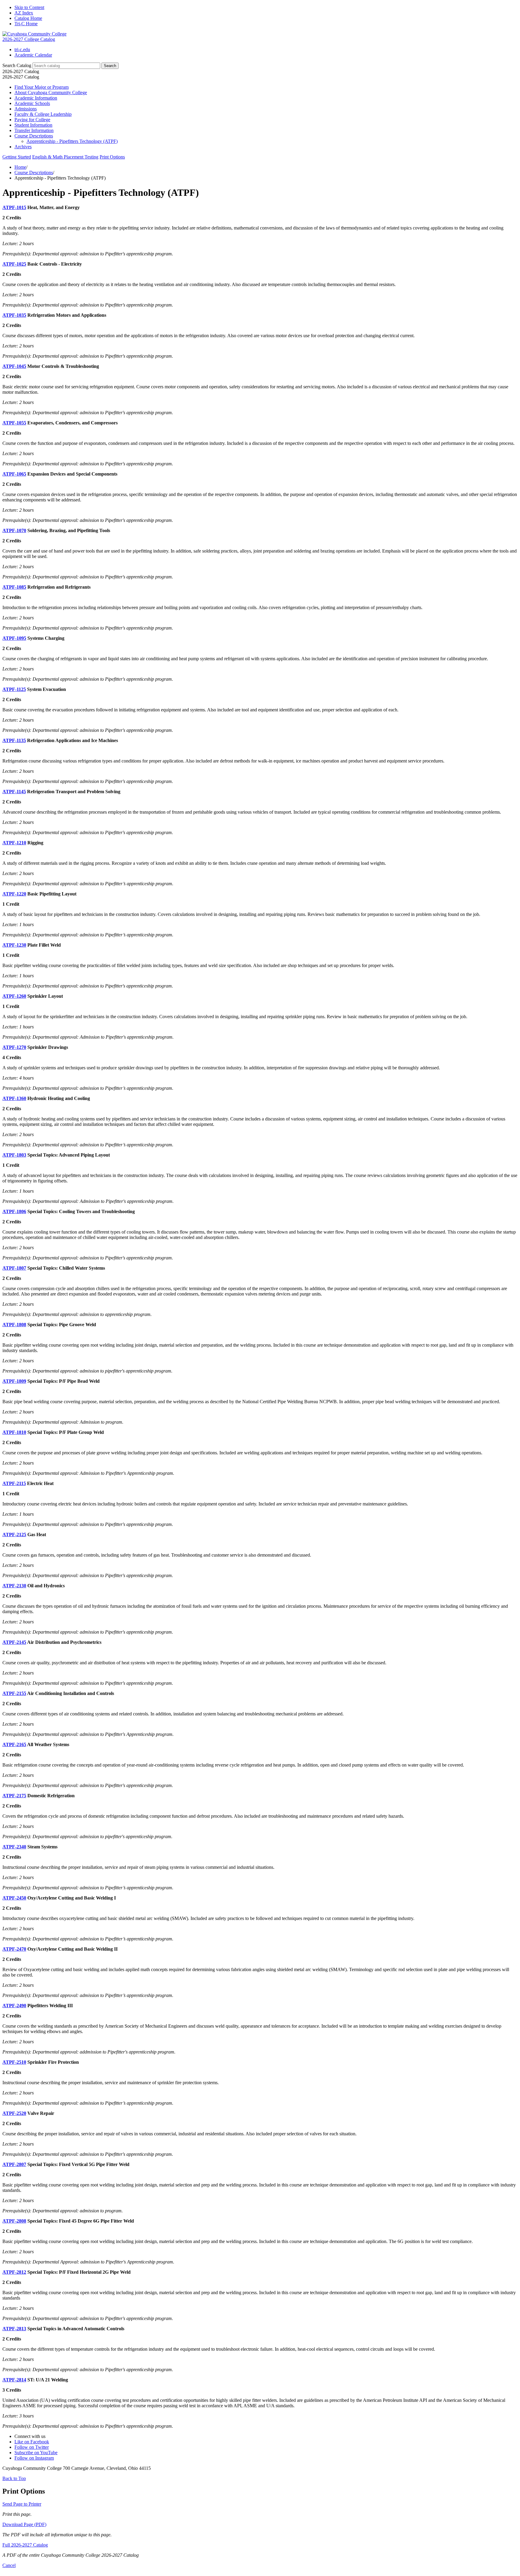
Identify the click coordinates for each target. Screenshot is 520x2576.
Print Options (112, 157)
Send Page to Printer (22, 2504)
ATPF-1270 (14, 1047)
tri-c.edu (22, 49)
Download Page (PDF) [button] (24, 2524)
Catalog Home (28, 18)
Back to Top (14, 2478)
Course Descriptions (34, 136)
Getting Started (17, 157)
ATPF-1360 (14, 1098)
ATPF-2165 (14, 1744)
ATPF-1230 (14, 945)
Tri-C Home (26, 24)
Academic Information (36, 98)
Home (20, 167)
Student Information (33, 125)
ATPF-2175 (14, 1796)
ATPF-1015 (14, 207)
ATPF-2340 (14, 1847)
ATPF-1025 (14, 264)
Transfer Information (34, 130)
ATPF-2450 (14, 1898)
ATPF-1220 (14, 894)
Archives (23, 147)
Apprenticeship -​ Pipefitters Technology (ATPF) (72, 141)
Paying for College (32, 120)
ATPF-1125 (14, 689)
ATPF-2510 (14, 2062)
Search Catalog (17, 65)
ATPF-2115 (14, 1483)
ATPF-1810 (14, 1432)
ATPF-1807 (14, 1268)
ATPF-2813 (14, 2329)
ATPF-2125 (14, 1535)
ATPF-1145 (14, 792)
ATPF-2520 (14, 2113)
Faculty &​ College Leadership (43, 114)
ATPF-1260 (14, 996)
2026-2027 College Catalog (29, 39)
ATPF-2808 (14, 2221)
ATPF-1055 (14, 423)
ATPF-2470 (14, 1949)
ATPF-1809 (14, 1381)
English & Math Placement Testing (65, 157)
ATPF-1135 (14, 740)
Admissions (26, 109)
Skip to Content (29, 7)
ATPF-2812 (14, 2272)
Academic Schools (32, 103)
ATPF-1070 (14, 530)
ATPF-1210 (14, 843)
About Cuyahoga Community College (51, 92)
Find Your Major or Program (42, 87)
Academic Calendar (33, 55)
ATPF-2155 (14, 1693)
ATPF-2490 (14, 2006)
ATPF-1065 (14, 474)
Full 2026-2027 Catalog (25, 2545)
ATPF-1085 (14, 587)
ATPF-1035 (14, 315)
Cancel (9, 2565)
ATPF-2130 (14, 1586)
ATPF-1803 (14, 1155)
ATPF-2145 (14, 1642)
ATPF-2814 (14, 2380)
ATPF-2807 (14, 2164)
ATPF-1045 (14, 366)
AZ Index (24, 13)
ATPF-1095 (14, 638)
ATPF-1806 (14, 1211)
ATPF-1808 (14, 1325)
